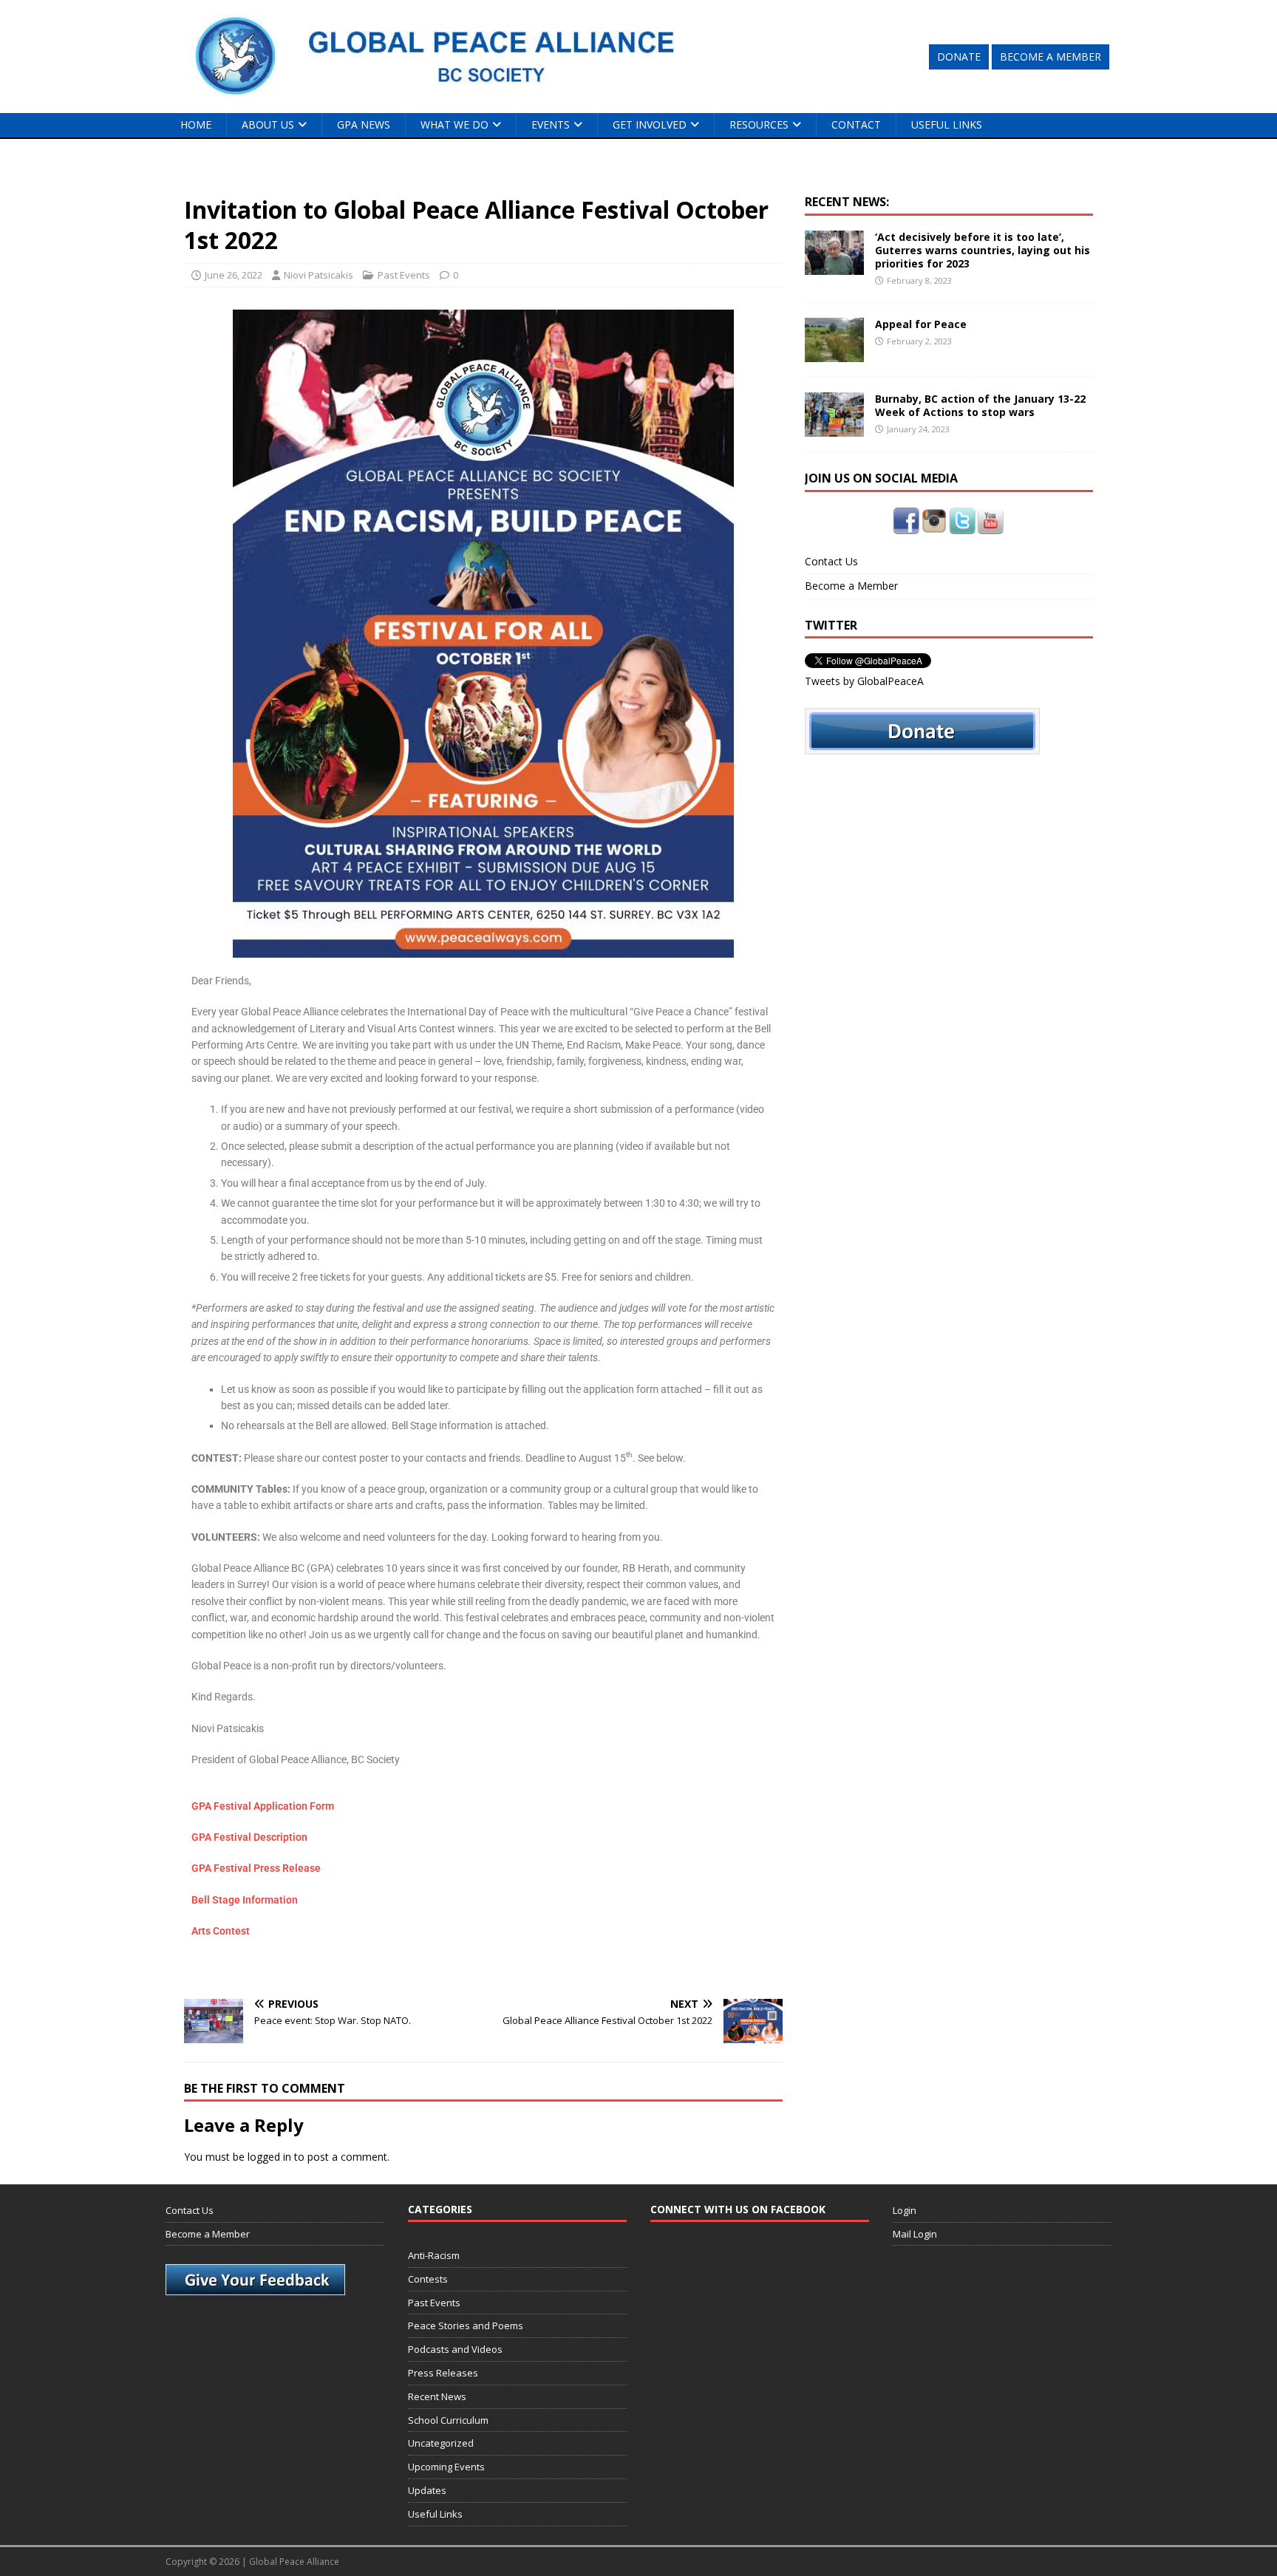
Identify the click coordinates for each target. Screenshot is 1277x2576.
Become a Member (851, 586)
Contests (428, 2279)
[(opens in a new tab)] (834, 266)
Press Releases (443, 2373)
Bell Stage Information (245, 1900)
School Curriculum (448, 2420)
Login (905, 2210)
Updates (427, 2490)
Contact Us (831, 561)
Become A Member (1050, 57)
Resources (759, 125)
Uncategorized (441, 2443)
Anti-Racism (434, 2255)
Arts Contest (221, 1931)
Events (551, 125)
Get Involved (650, 125)
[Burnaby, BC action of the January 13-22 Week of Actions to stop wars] (834, 428)
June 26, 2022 (234, 275)
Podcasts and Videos (455, 2349)
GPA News (364, 125)
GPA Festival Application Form (263, 1806)
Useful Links (947, 125)
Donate (959, 57)
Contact (856, 125)
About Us (268, 125)
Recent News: (847, 202)
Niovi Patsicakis (319, 275)
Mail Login (915, 2234)
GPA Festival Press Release (256, 1868)
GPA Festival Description (249, 1837)
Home (196, 125)
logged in (269, 2157)
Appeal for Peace (921, 324)
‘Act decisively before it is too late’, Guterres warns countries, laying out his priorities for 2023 (983, 250)
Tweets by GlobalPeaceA (864, 681)
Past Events (404, 275)
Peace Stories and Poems (466, 2325)
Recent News (437, 2396)
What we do (454, 125)
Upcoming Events (446, 2467)
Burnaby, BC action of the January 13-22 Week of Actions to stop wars (980, 405)
